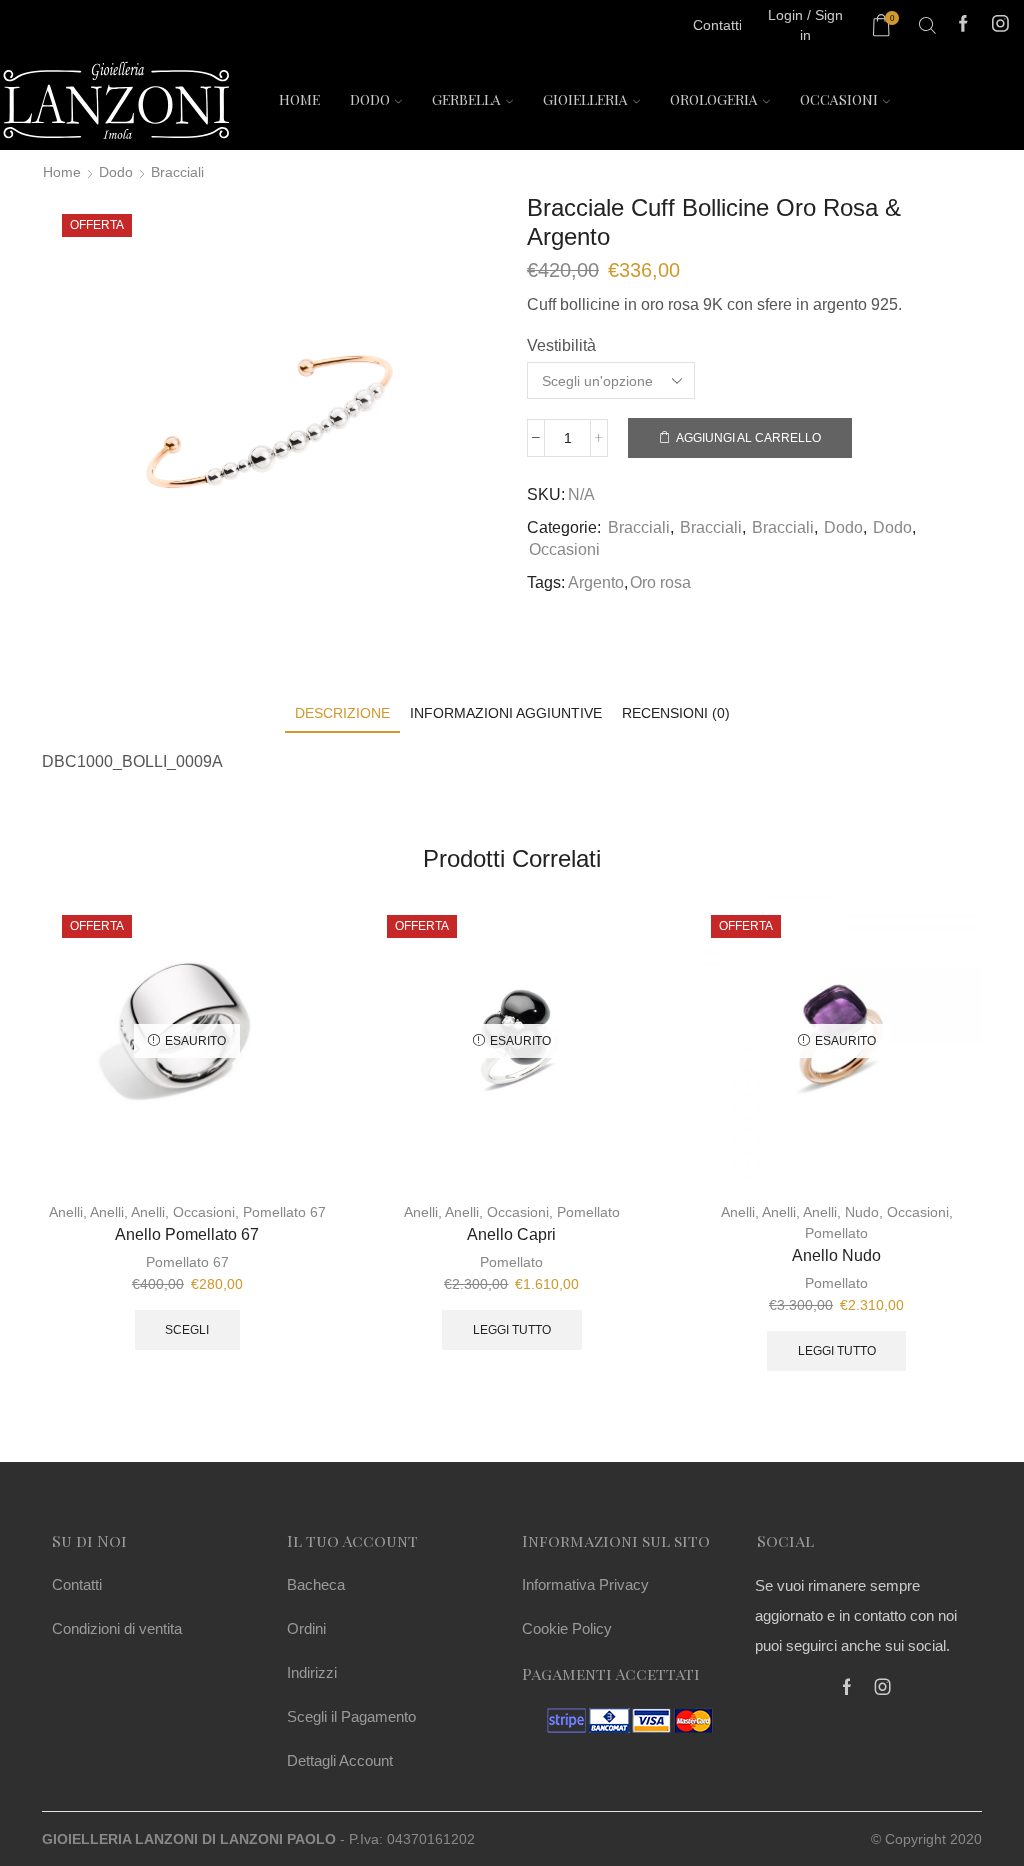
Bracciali (177, 172)
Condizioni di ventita (117, 1628)
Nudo (862, 1212)
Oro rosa (660, 582)
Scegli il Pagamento (351, 1716)
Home (299, 99)
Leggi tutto (512, 1330)
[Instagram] (1000, 25)
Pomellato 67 (284, 1212)
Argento (596, 582)
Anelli (66, 1212)
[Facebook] (963, 25)
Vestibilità (561, 345)
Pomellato (588, 1212)
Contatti (77, 1584)
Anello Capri (511, 1234)
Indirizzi (312, 1672)
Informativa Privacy (585, 1584)
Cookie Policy (567, 1628)
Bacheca (316, 1584)
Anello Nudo (836, 1255)
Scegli (187, 1330)
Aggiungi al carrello (748, 438)
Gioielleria (585, 99)
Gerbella (466, 99)
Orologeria (714, 99)
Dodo (370, 99)
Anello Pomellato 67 (187, 1234)
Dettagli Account (340, 1760)
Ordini (306, 1628)
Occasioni (839, 99)
